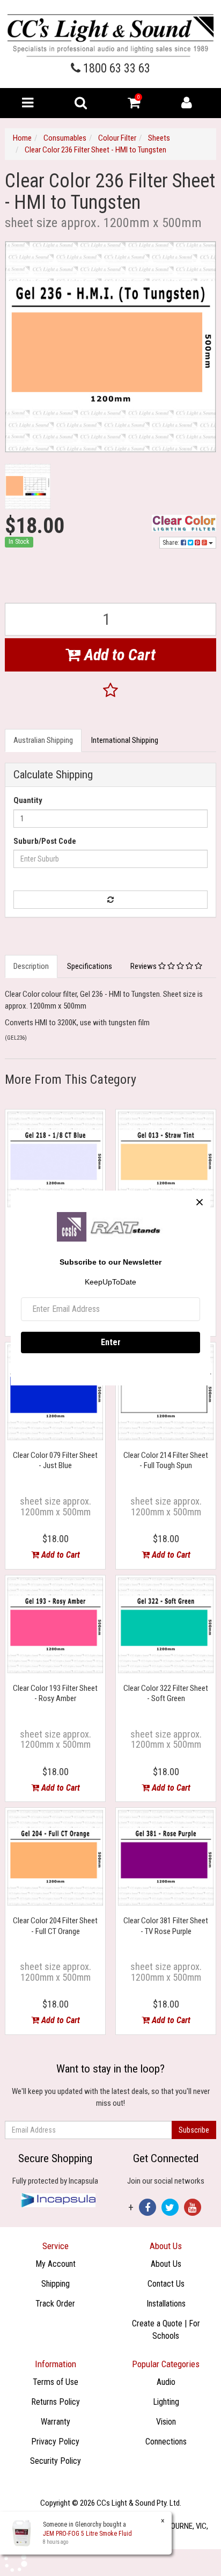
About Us (166, 2264)
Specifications (90, 966)
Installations (166, 2304)
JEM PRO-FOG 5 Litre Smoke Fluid (87, 2534)
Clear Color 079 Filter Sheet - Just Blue (55, 1461)
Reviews (144, 966)
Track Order (55, 2304)
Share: (172, 543)
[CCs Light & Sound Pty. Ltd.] (110, 35)
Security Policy (56, 2461)
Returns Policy (56, 2402)
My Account (56, 2264)
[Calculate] (110, 900)
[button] (110, 691)
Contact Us (166, 2284)
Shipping (56, 2284)
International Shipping (125, 740)
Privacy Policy (55, 2442)
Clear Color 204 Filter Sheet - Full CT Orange (55, 1926)
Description (31, 966)
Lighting (166, 2402)
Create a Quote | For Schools (166, 2330)
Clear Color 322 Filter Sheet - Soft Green (166, 1694)
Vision (166, 2422)
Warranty (56, 2422)
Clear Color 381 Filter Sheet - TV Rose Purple (166, 1926)
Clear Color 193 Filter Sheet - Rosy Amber (55, 1694)
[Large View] (28, 487)
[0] (134, 105)
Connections (166, 2442)
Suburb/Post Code (45, 841)
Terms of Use (56, 2382)
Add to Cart (118, 655)
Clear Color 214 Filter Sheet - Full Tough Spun (166, 1461)
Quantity (28, 800)
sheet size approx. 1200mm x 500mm (56, 1506)
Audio (166, 2382)
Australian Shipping (43, 740)
